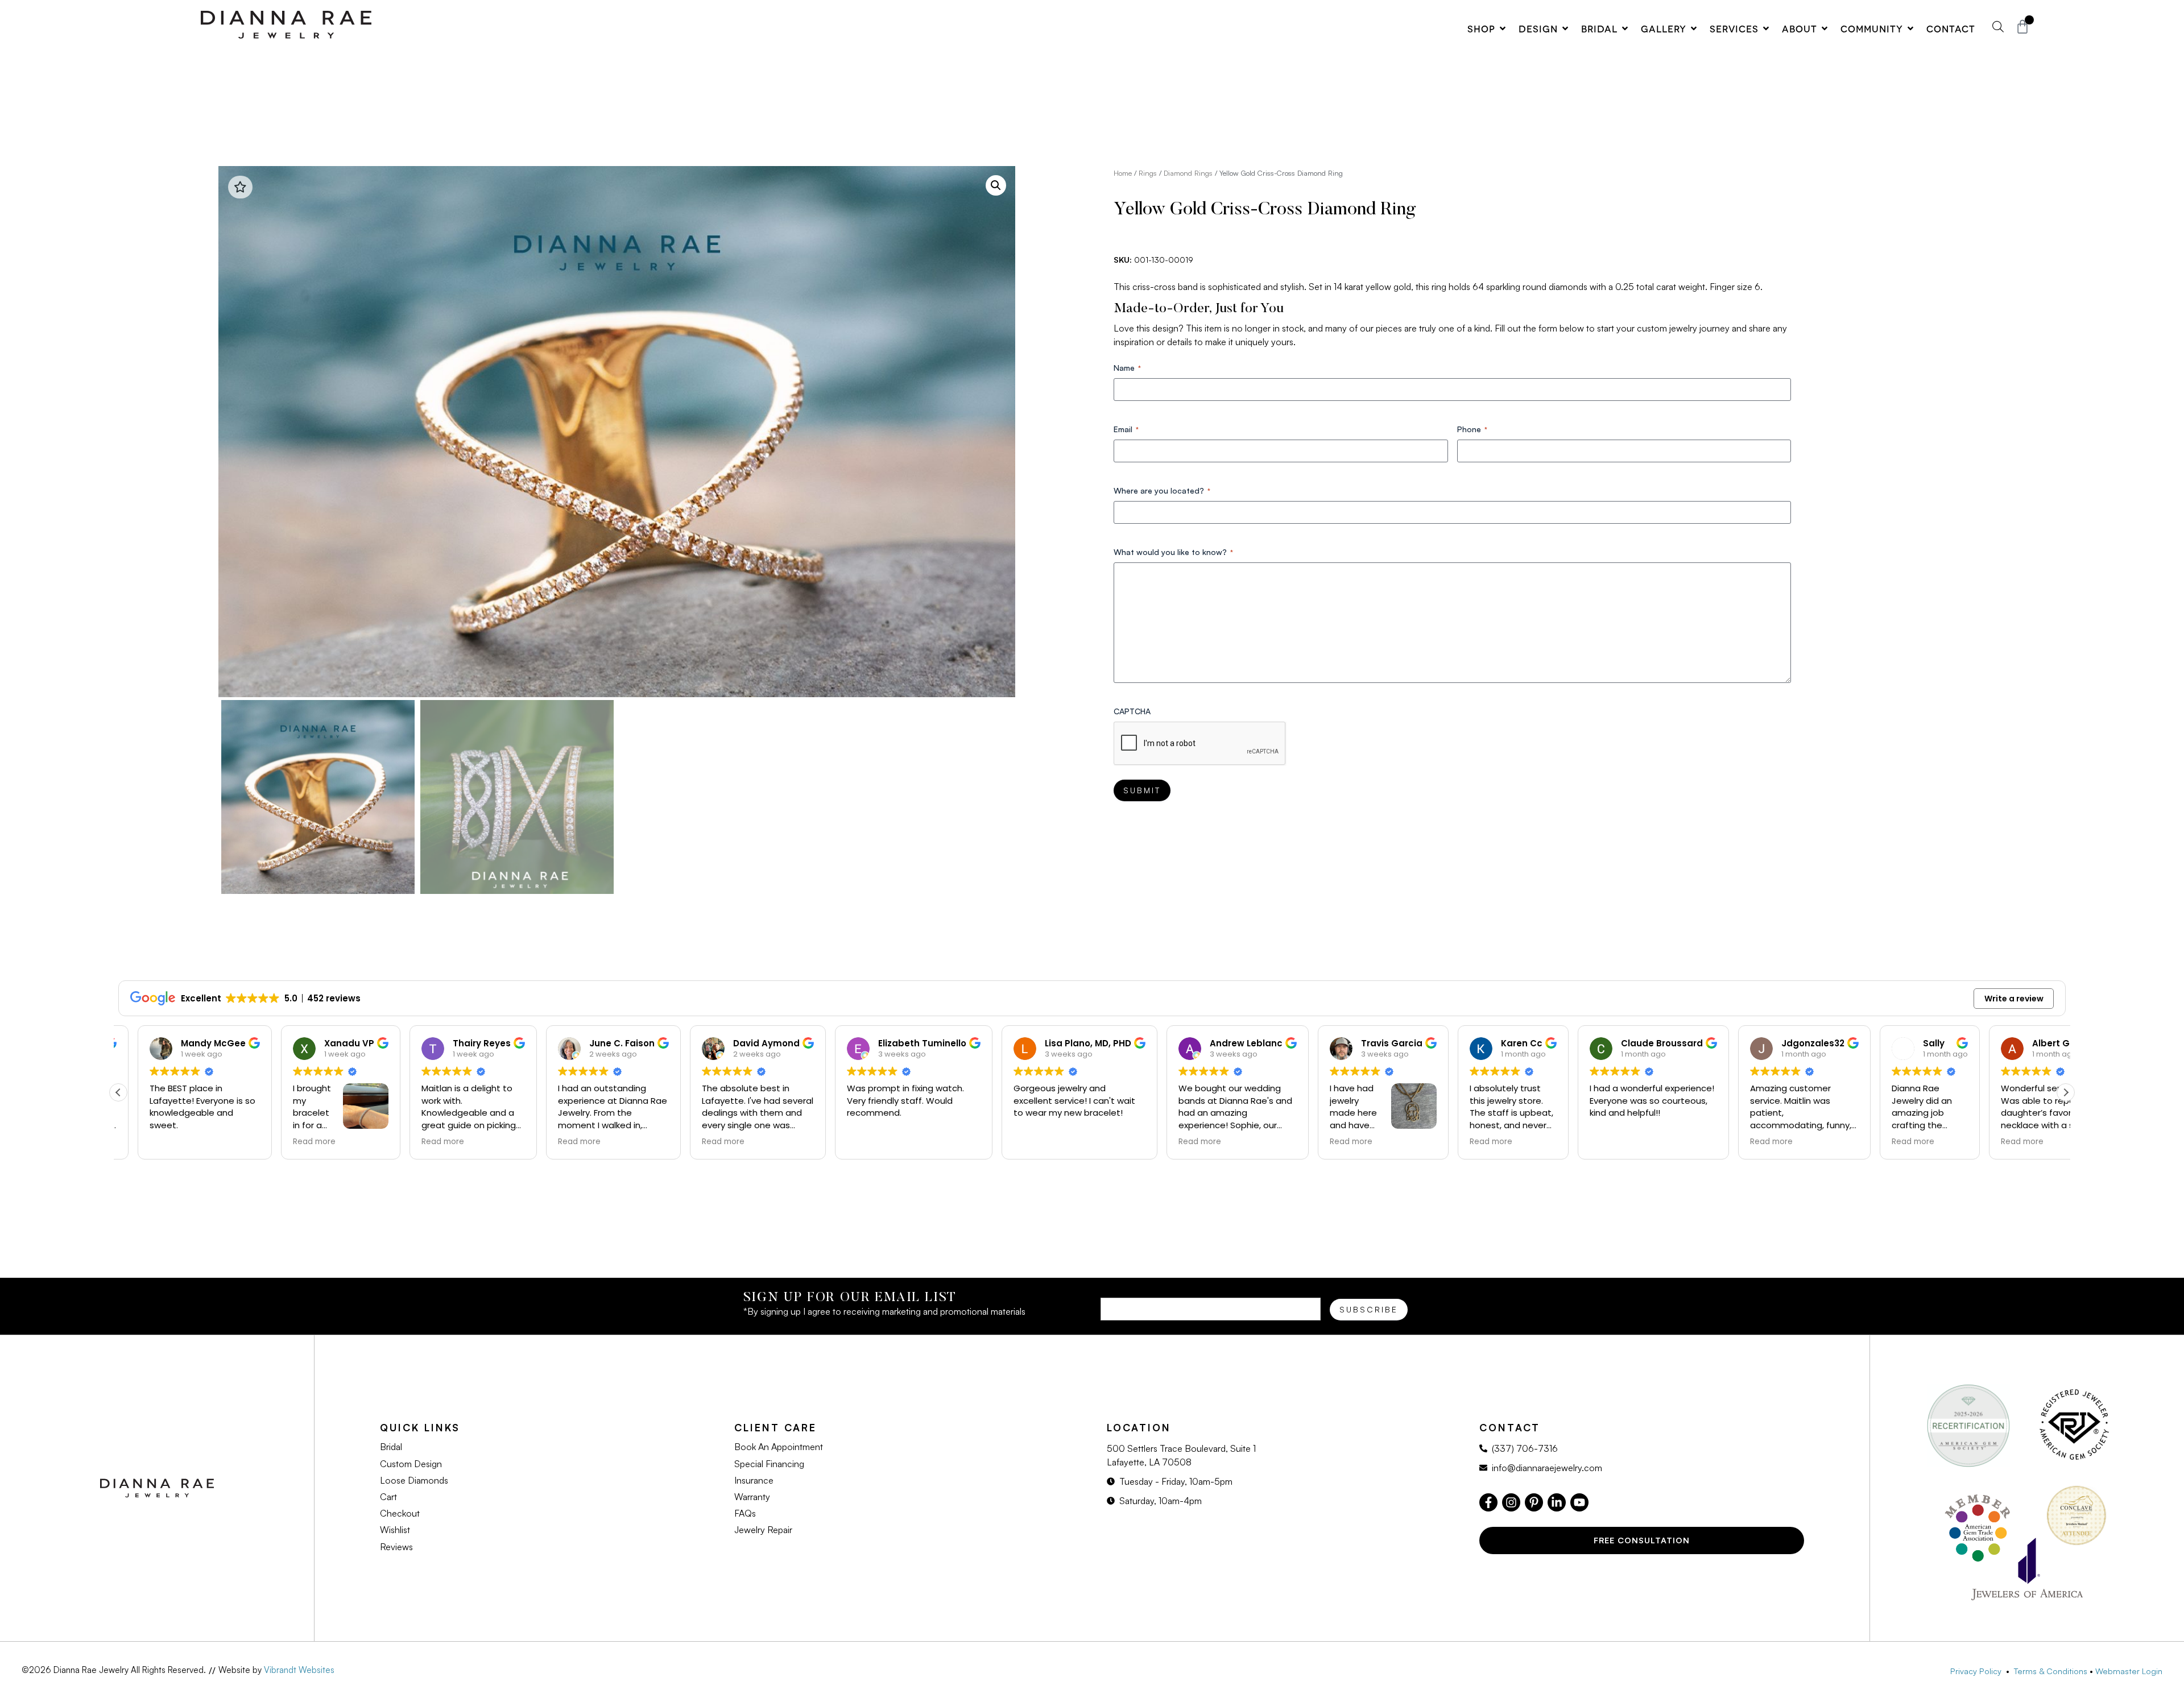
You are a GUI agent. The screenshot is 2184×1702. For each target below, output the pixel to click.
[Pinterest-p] (1534, 1502)
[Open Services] (1766, 28)
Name (1127, 368)
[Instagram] (1511, 1502)
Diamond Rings (1188, 173)
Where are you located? (1162, 490)
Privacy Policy (1978, 1671)
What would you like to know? (1173, 552)
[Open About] (1825, 28)
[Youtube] (1579, 1502)
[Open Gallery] (1694, 28)
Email (1126, 429)
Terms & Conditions (2051, 1671)
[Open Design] (1565, 28)
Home (1123, 173)
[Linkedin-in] (1557, 1502)
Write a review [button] (2014, 999)
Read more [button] (193, 1142)
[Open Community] (1910, 28)
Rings (1148, 173)
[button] (996, 185)
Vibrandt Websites (299, 1670)
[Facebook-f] (1488, 1502)
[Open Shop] (1503, 28)
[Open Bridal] (1625, 28)
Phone (1472, 429)
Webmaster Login (2129, 1671)
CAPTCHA (1132, 711)
